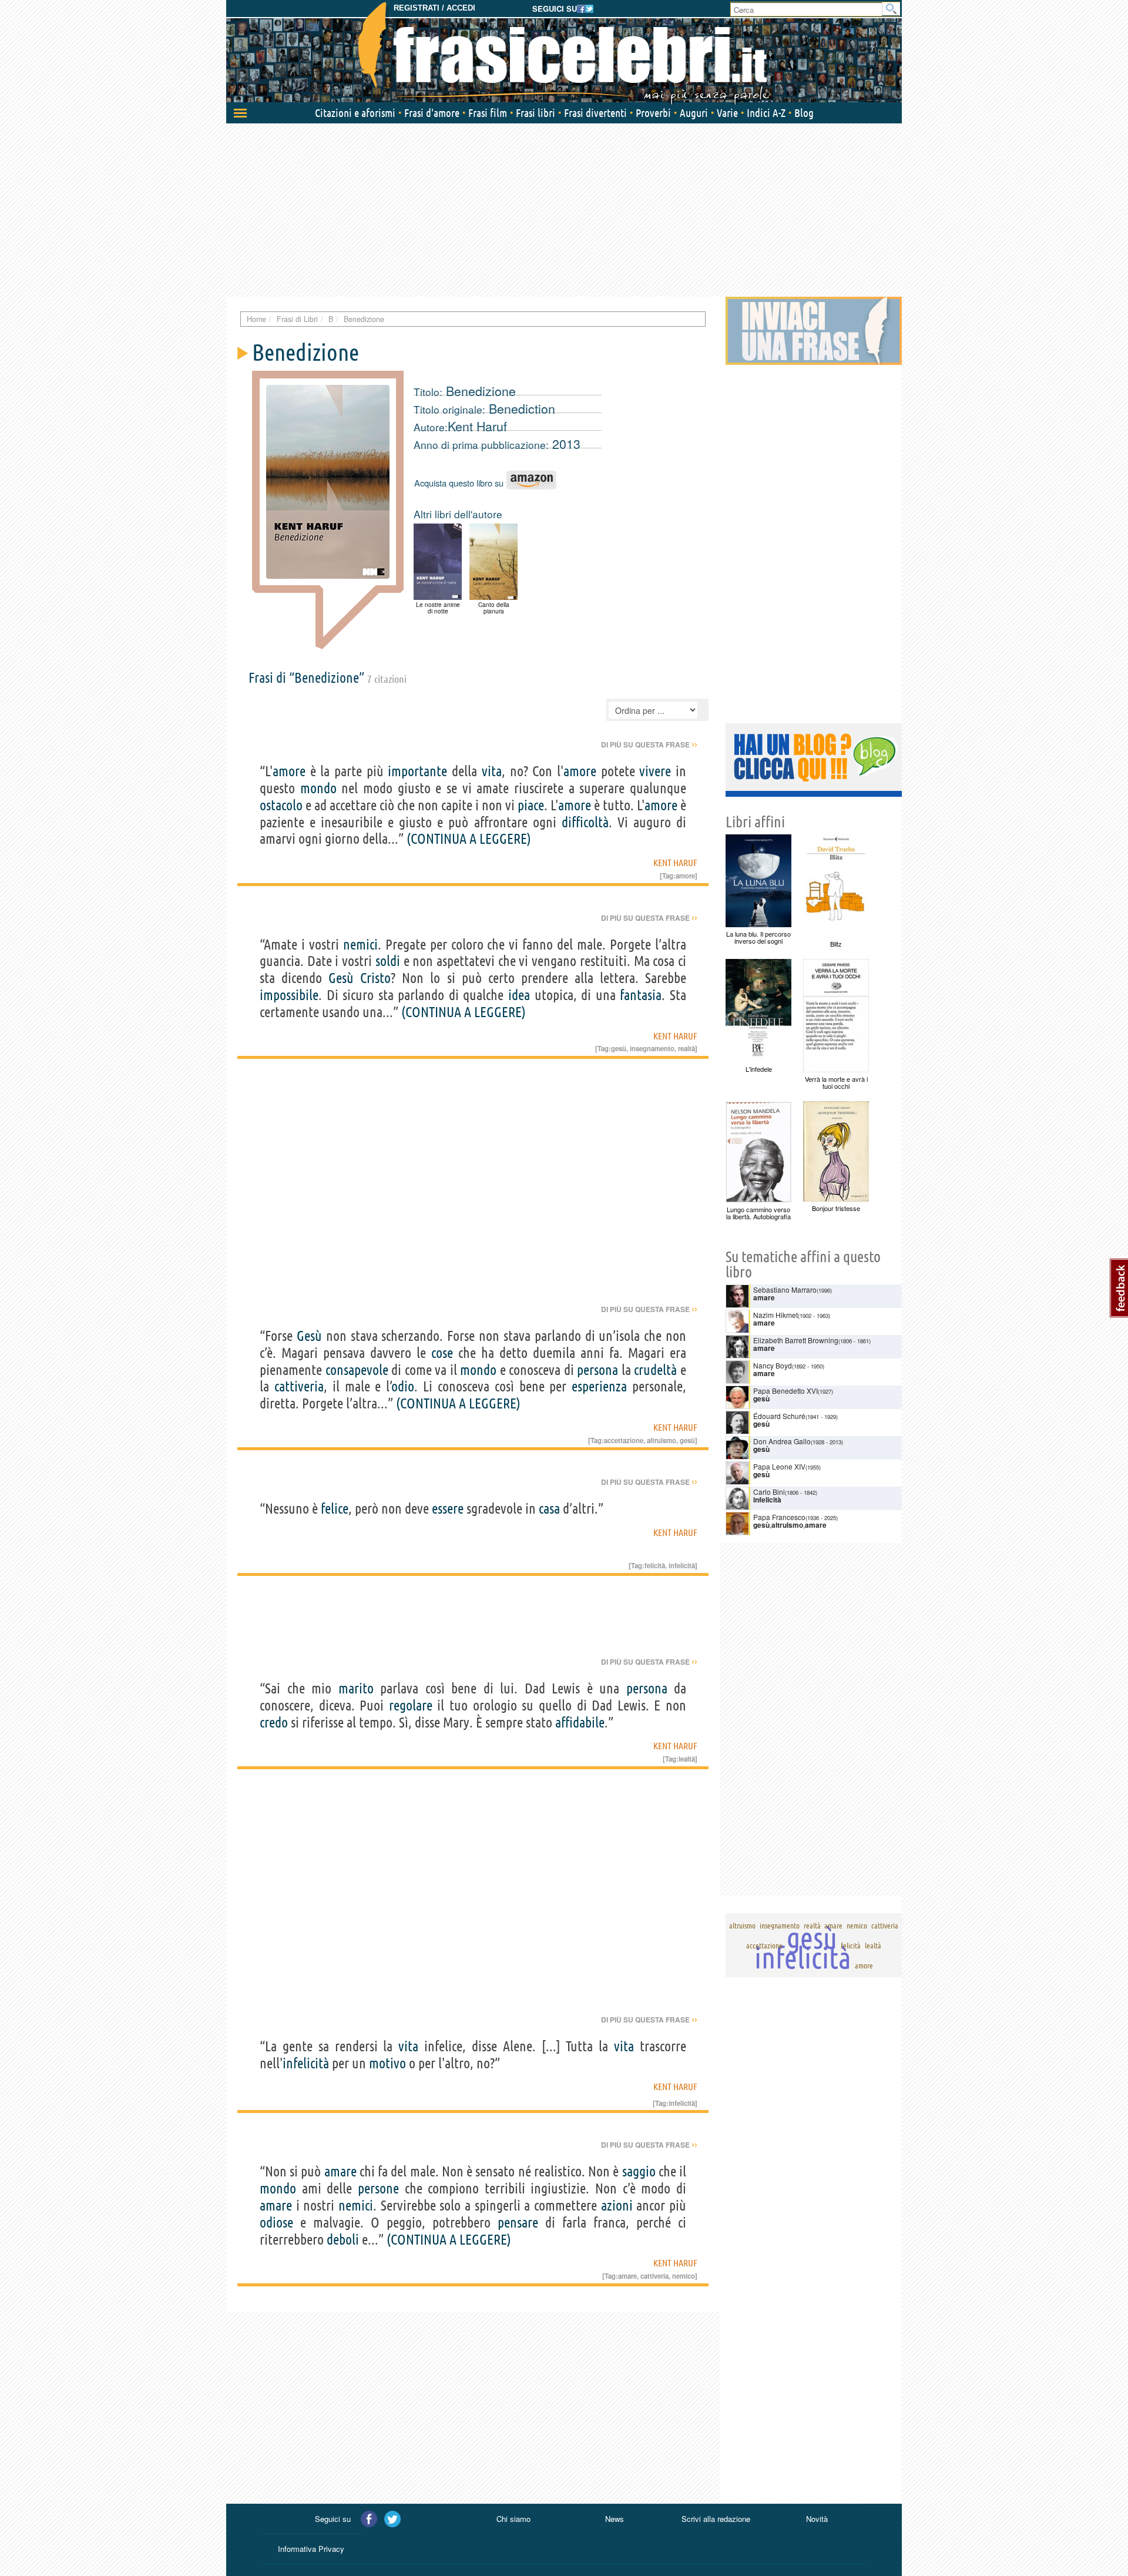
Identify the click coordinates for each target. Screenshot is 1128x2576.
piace (531, 805)
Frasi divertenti (595, 113)
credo (274, 1723)
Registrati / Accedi (434, 8)
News (615, 2519)
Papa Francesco (779, 1517)
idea (519, 995)
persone (378, 2188)
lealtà (687, 1759)
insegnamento (652, 1048)
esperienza (599, 1386)
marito (356, 1688)
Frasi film (488, 113)
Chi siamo (513, 2519)
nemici (360, 945)
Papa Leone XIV (779, 1466)
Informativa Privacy (311, 2549)
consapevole (357, 1370)
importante (417, 771)
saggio (639, 2171)
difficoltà (585, 822)
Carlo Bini (769, 1492)
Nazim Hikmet (775, 1315)
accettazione (624, 1440)
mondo (318, 788)
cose (442, 1353)
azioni (617, 2206)
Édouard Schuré (779, 1416)
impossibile (289, 995)
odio (403, 1386)
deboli (343, 2240)
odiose (276, 2223)
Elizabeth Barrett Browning (796, 1340)
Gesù (341, 978)
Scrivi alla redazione (716, 2519)
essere (448, 1509)
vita (492, 771)
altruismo (662, 1440)
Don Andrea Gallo (782, 1441)
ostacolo (281, 805)
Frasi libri (536, 113)
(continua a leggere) (469, 839)
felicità (655, 1565)
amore (289, 771)
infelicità (682, 1565)
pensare (518, 2223)
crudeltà (655, 1370)
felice (335, 1509)
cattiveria (299, 1386)
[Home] (564, 53)
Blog (804, 113)
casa (549, 1509)
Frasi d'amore (432, 113)
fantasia (641, 995)
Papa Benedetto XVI (785, 1391)
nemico (684, 2276)
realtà (686, 1048)
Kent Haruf (477, 426)
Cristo (375, 978)
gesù (619, 1048)
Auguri (694, 113)
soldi (388, 961)
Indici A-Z (766, 113)
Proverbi (653, 113)
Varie (727, 113)
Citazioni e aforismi (355, 113)
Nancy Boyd (773, 1365)
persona (597, 1370)
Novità (817, 2519)
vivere (655, 771)
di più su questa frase (649, 744)
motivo (387, 2063)
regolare (411, 1705)
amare (340, 2171)
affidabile (580, 1723)
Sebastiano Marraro (785, 1289)
